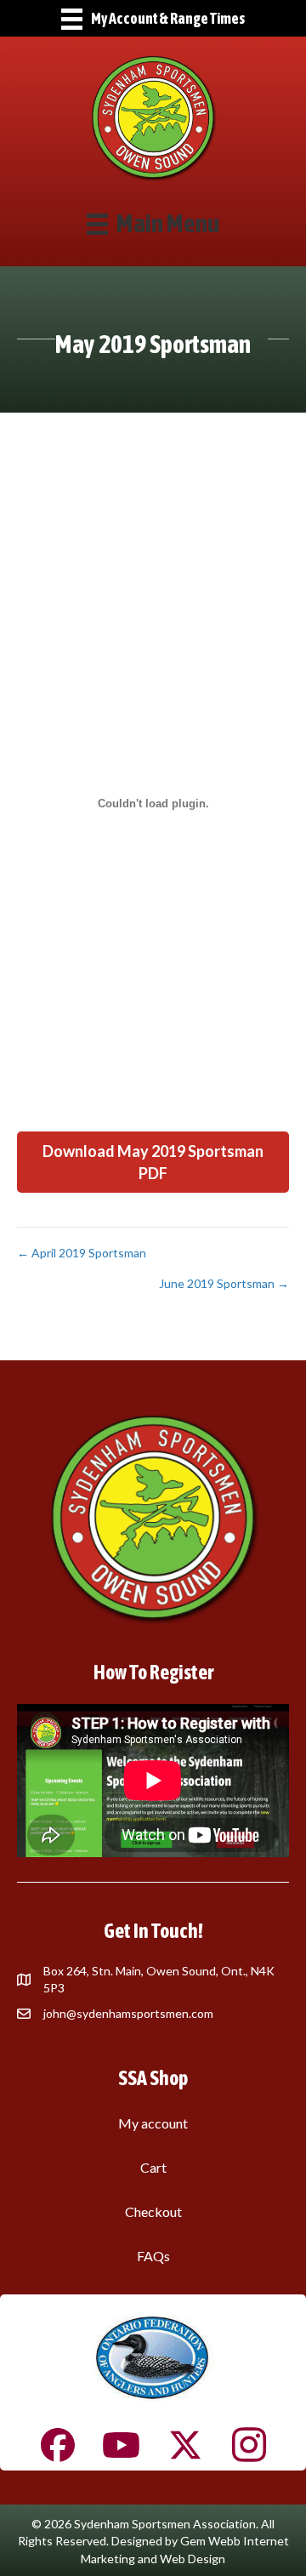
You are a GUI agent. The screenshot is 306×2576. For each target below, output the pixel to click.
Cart (153, 2167)
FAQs (153, 2256)
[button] (153, 1162)
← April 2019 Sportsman (82, 1253)
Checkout (153, 2211)
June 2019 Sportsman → (224, 1283)
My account (153, 2123)
